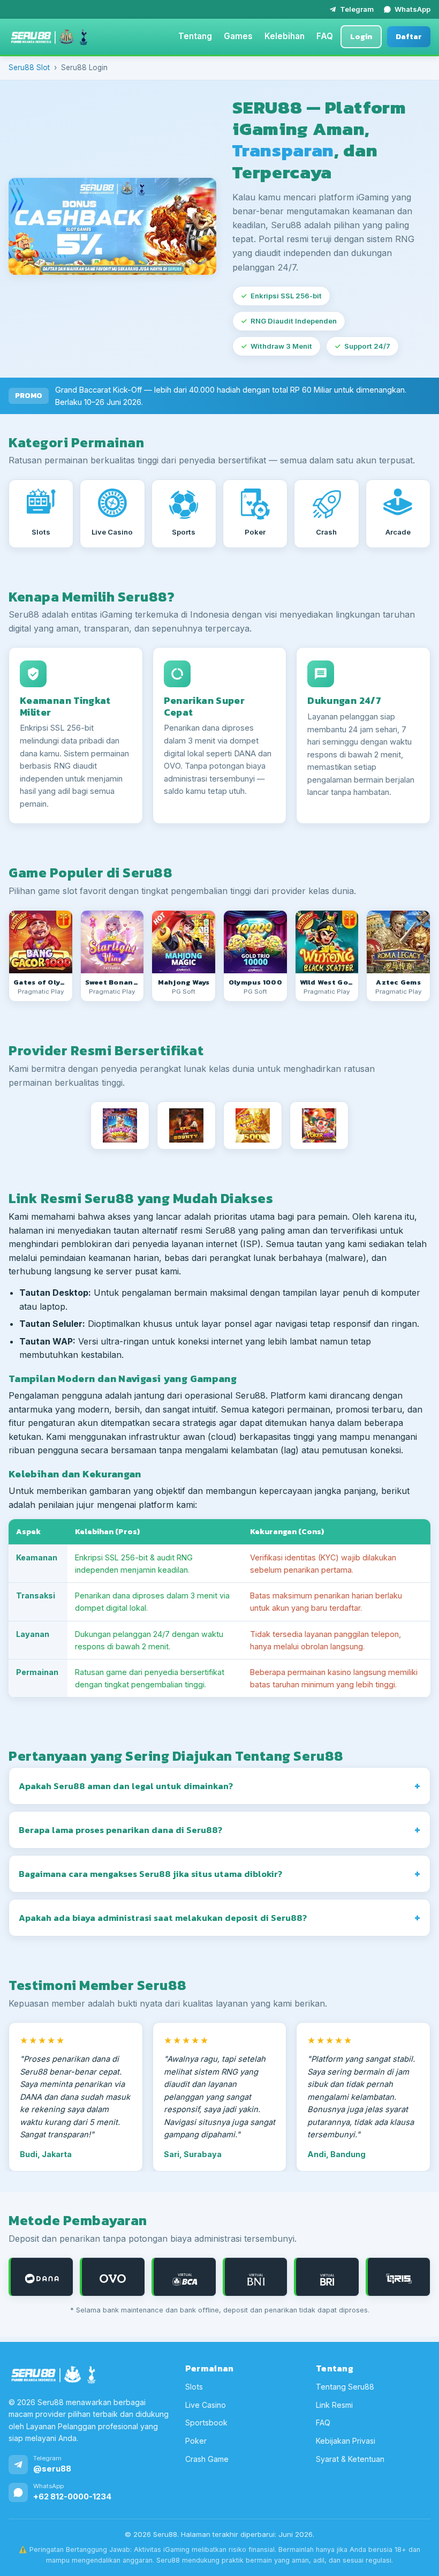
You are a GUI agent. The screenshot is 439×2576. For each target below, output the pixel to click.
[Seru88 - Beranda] (49, 37)
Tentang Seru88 (345, 2387)
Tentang (195, 36)
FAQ (325, 36)
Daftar (409, 36)
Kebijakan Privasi (346, 2441)
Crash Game (207, 2458)
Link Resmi (334, 2404)
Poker (196, 2441)
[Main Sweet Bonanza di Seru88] (112, 942)
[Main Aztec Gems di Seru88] (398, 942)
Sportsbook (206, 2423)
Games (238, 36)
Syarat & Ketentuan (350, 2458)
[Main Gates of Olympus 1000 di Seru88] (255, 942)
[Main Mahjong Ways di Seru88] (184, 942)
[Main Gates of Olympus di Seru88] (41, 942)
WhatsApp (412, 9)
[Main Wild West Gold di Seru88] (327, 942)
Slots (194, 2387)
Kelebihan (285, 36)
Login (361, 36)
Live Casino (206, 2404)
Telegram (357, 9)
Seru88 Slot (29, 67)
